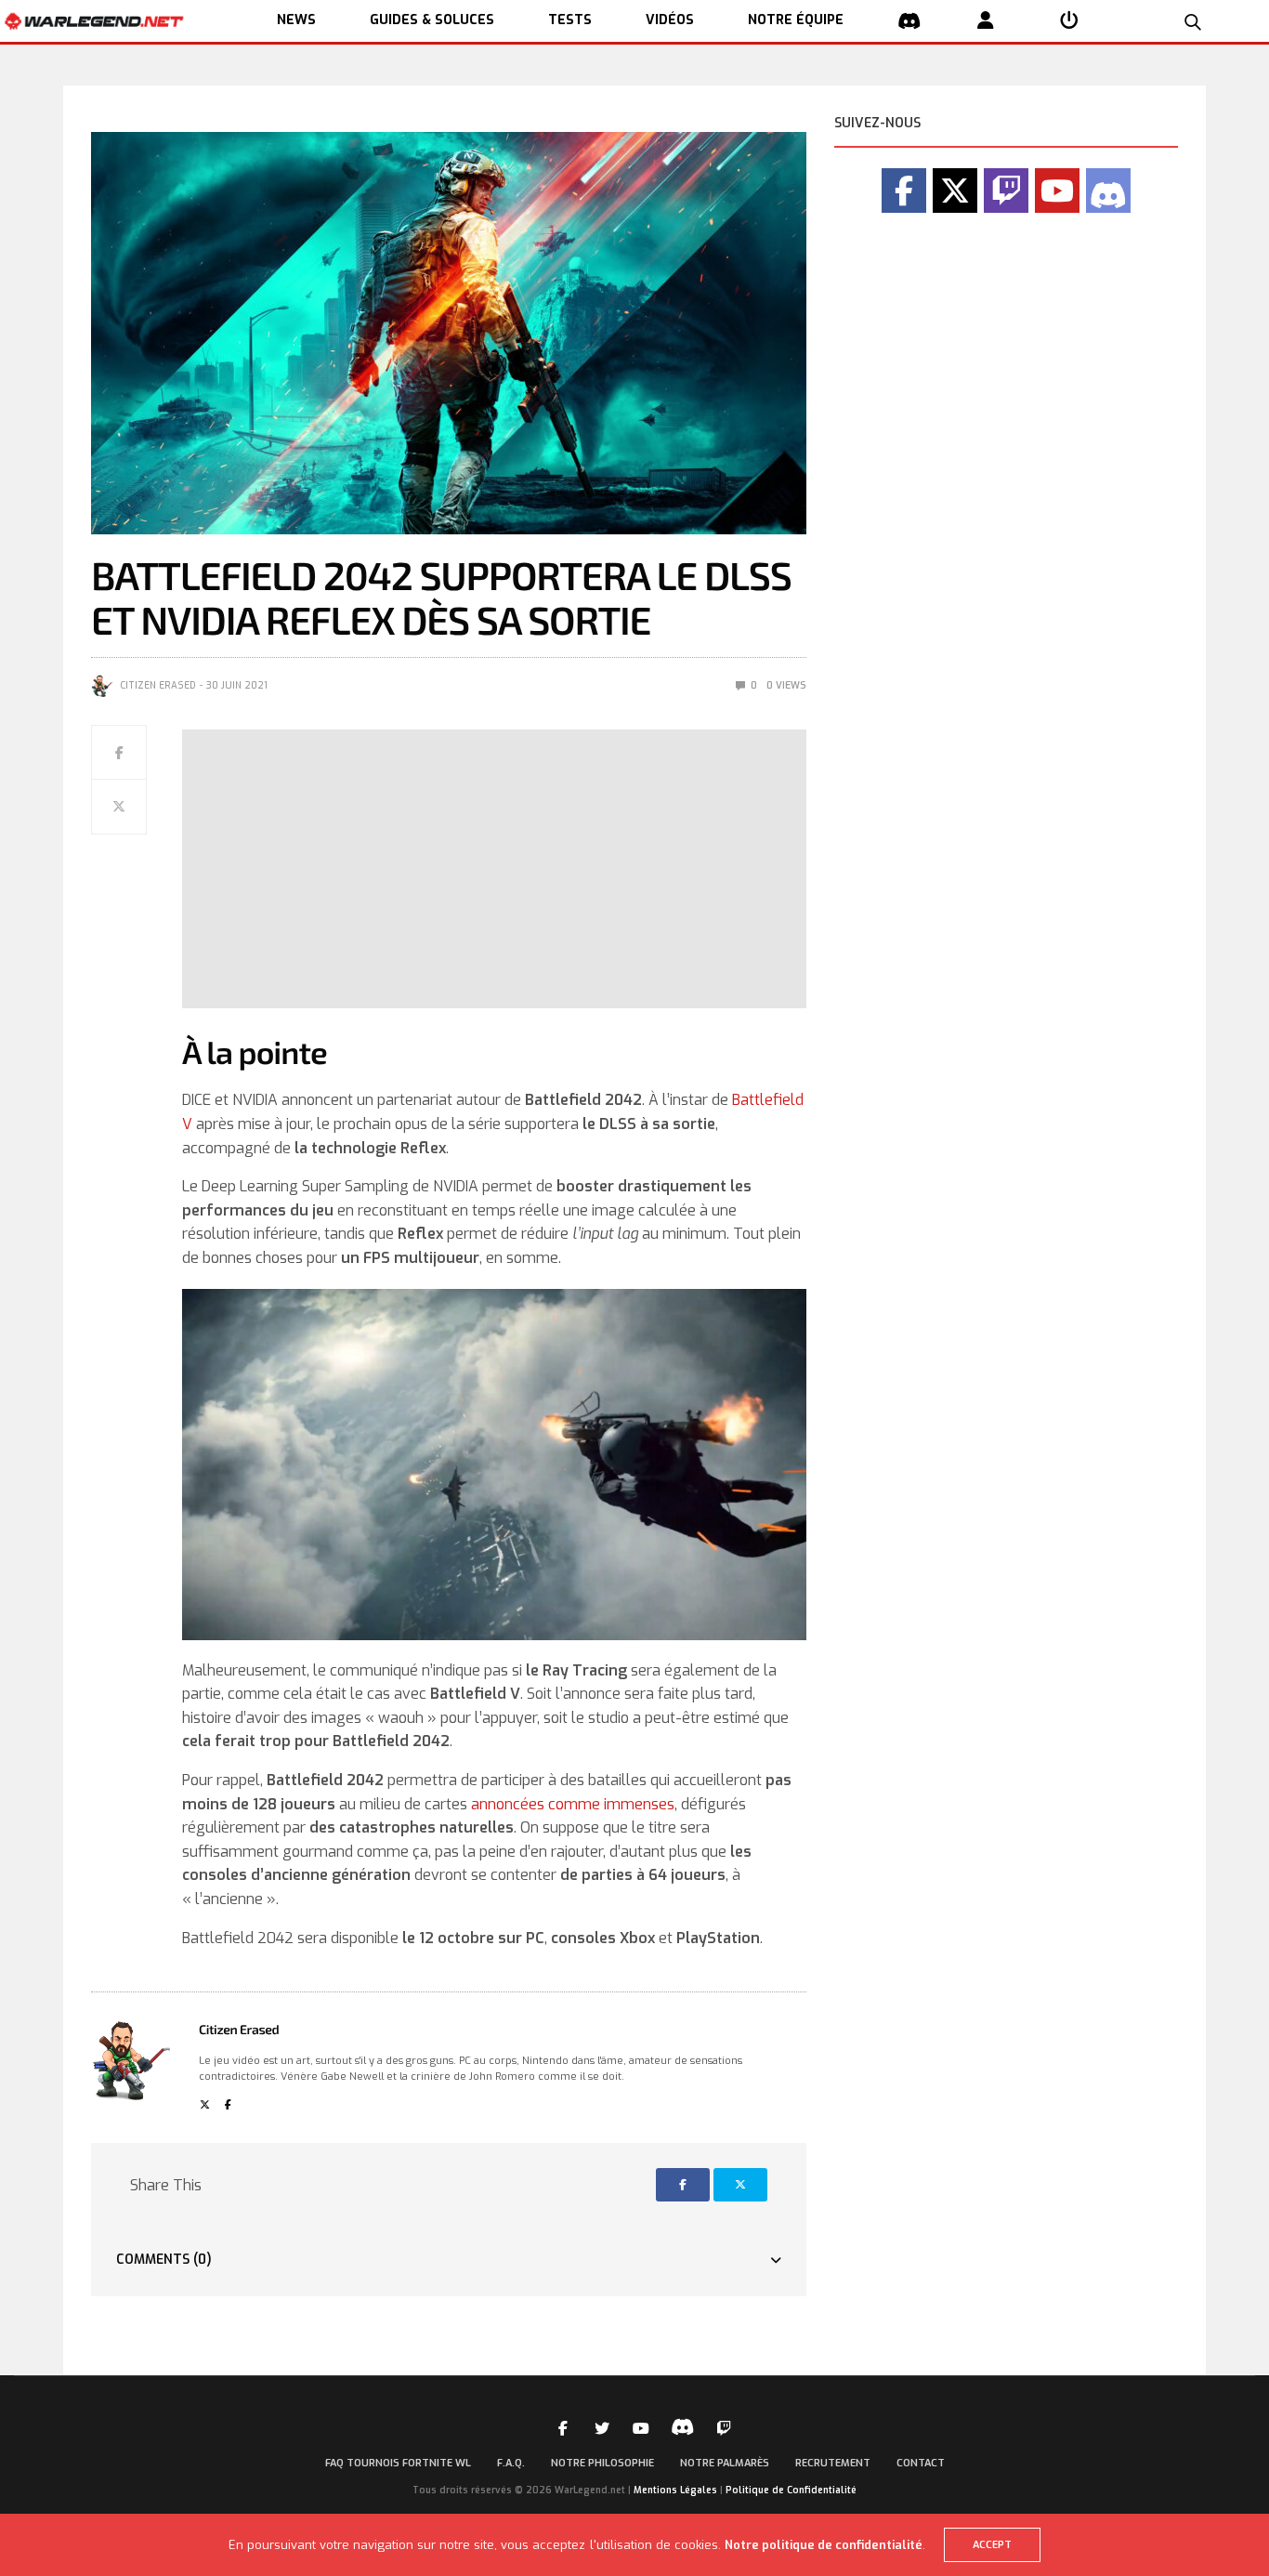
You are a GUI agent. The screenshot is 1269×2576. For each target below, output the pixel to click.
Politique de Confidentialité (791, 2490)
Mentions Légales (675, 2490)
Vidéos (670, 20)
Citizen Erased (158, 685)
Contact (921, 2463)
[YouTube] (1057, 191)
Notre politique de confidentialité (824, 2545)
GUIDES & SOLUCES (432, 20)
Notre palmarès (725, 2463)
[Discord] (1108, 191)
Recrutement (833, 2463)
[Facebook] (904, 191)
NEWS (296, 20)
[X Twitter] (955, 191)
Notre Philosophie (602, 2463)
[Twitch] (1006, 191)
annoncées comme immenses (573, 1804)
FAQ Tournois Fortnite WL (398, 2463)
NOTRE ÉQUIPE (796, 20)
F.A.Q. (511, 2463)
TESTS (570, 20)
